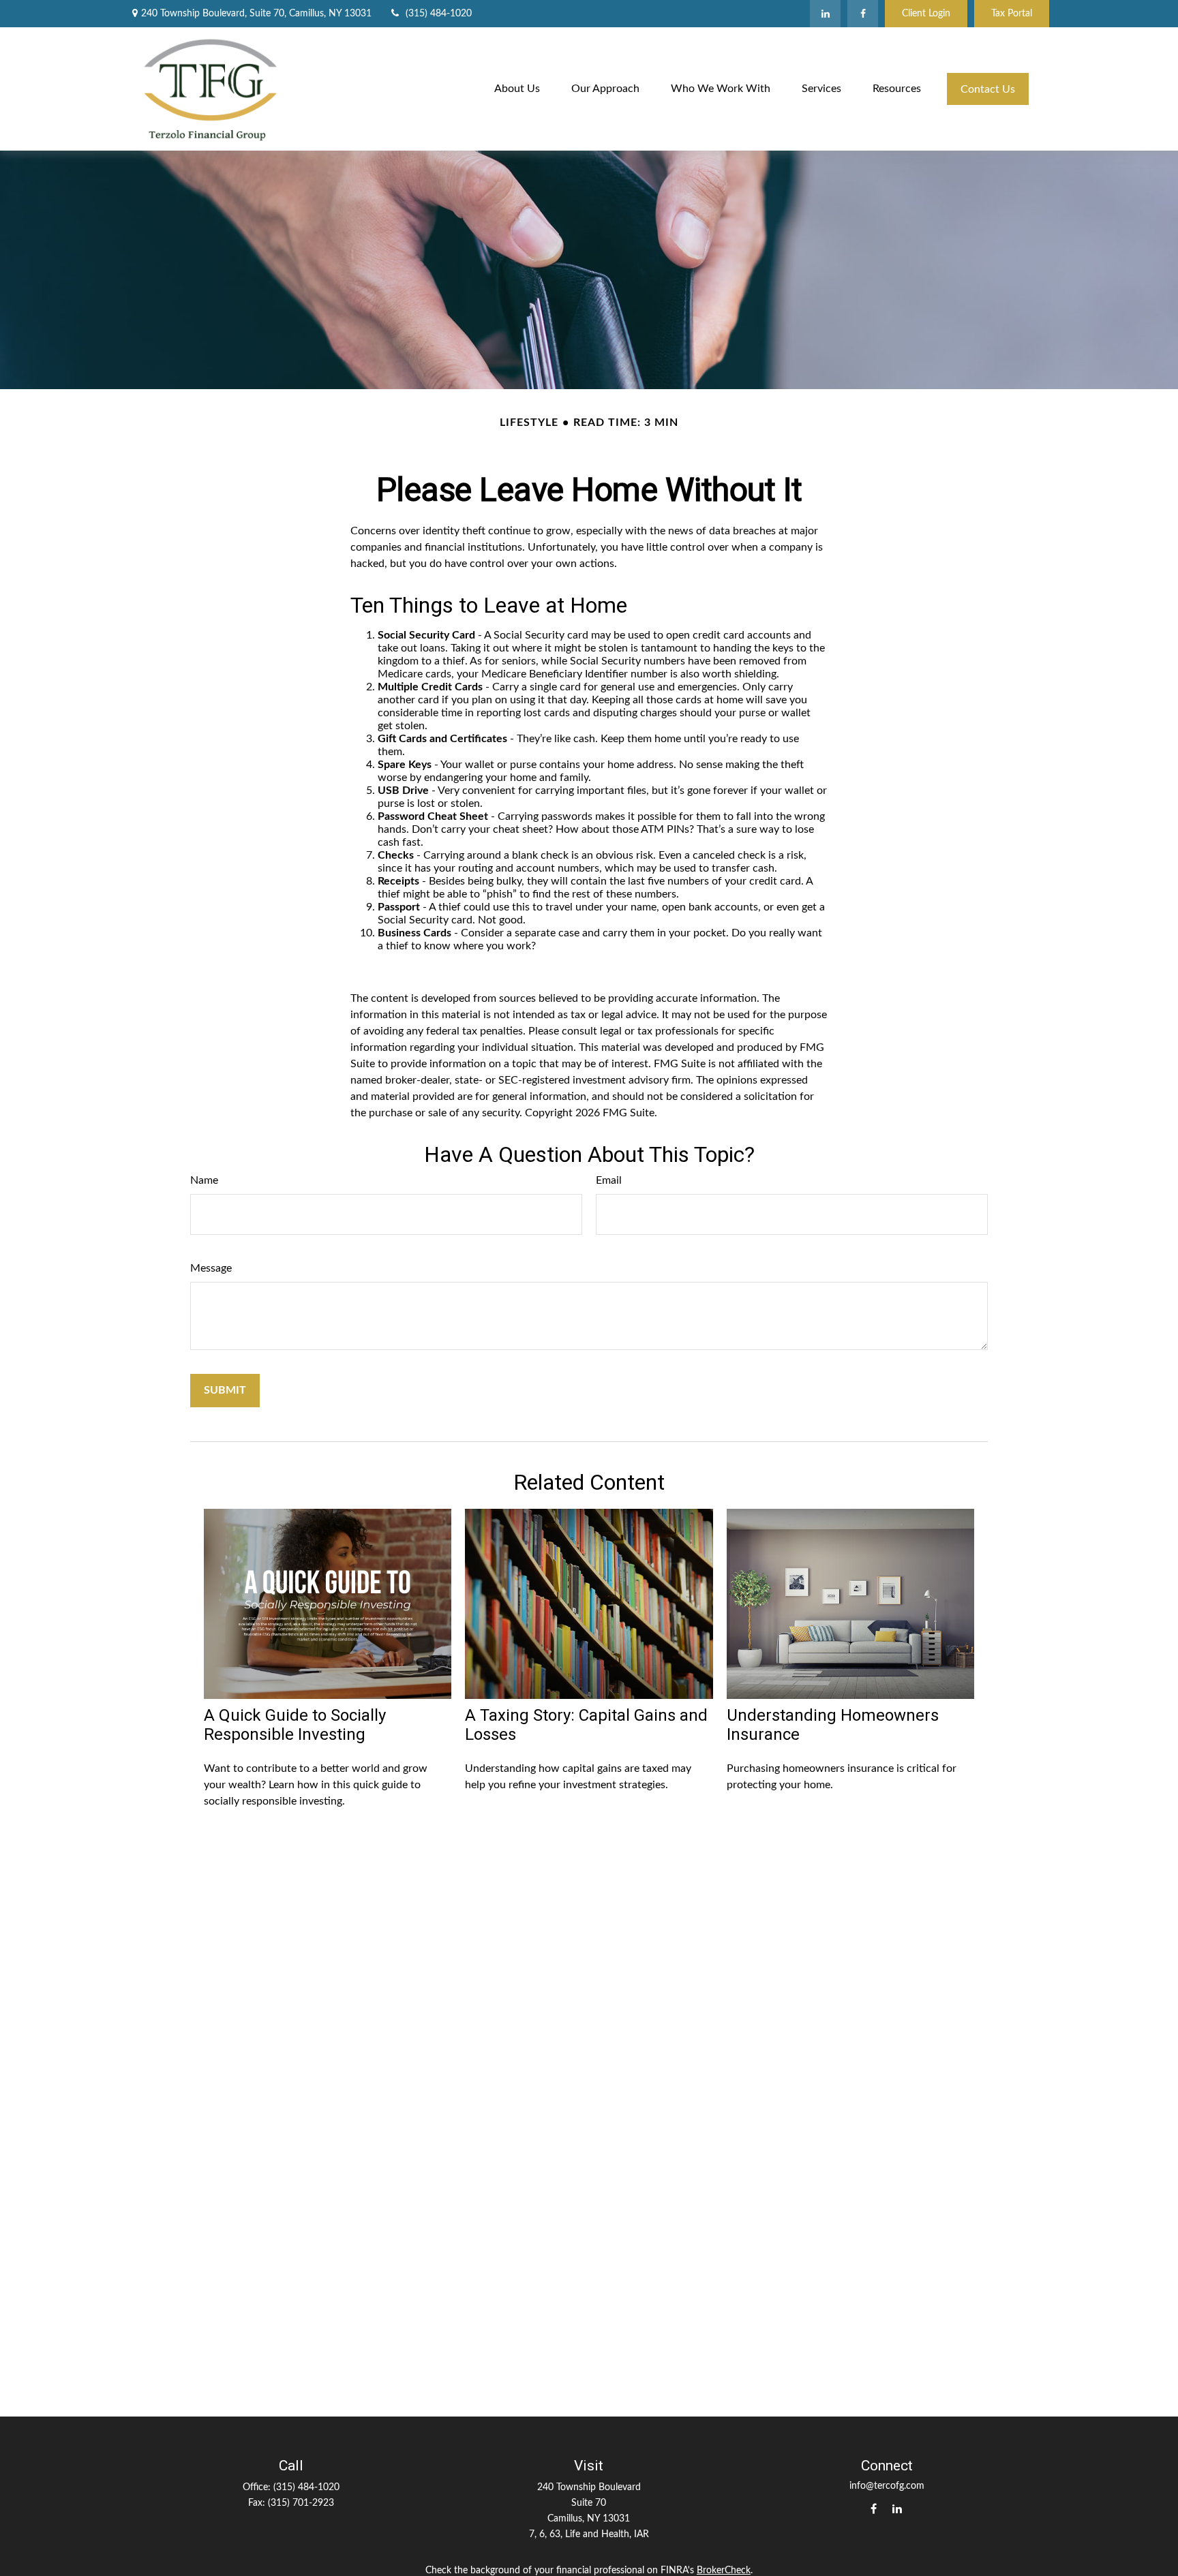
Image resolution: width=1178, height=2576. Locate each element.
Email (609, 1180)
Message (211, 1268)
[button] (517, 89)
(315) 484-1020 (439, 14)
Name (204, 1180)
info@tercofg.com (887, 2486)
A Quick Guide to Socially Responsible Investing (295, 1725)
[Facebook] (863, 14)
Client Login (926, 14)
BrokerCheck (724, 2571)
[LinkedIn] (825, 14)
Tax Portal (1012, 14)
